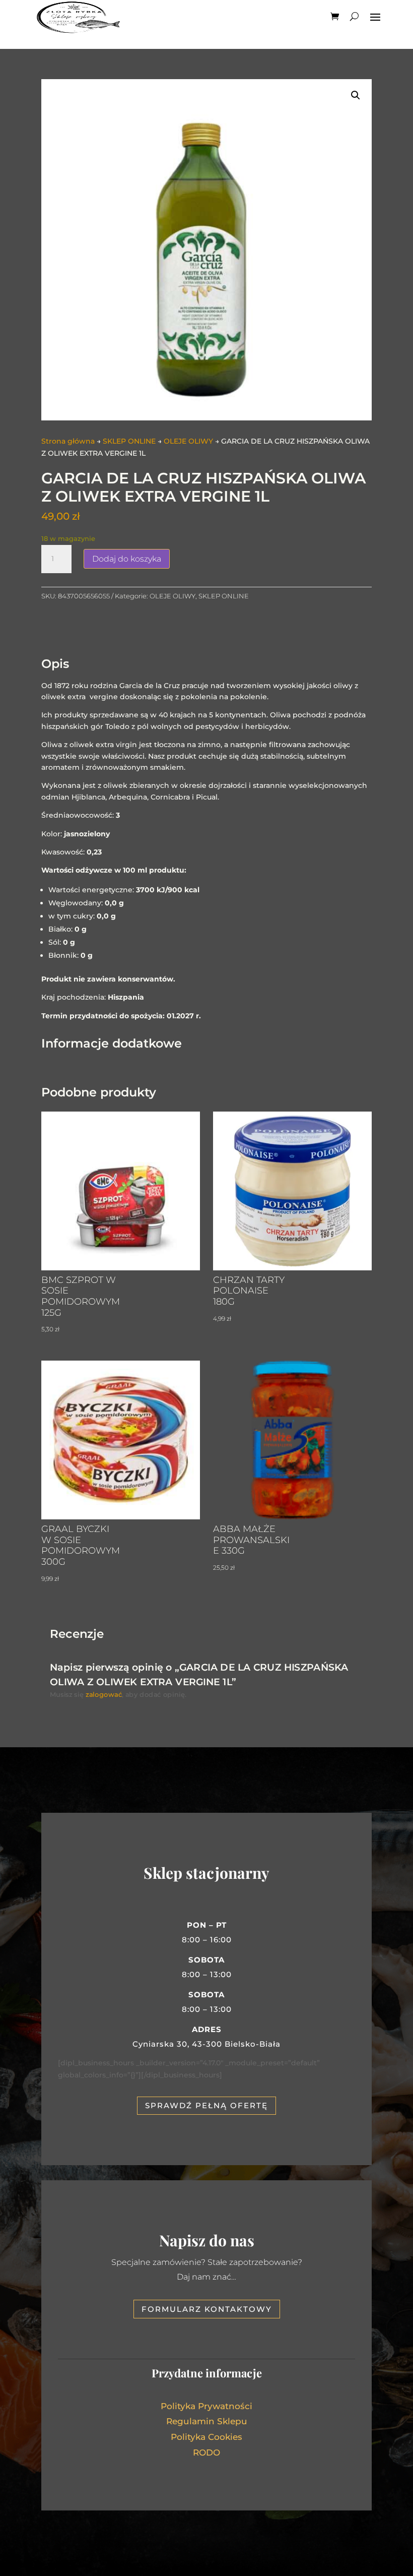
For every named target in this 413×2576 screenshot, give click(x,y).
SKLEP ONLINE (129, 441)
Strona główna (68, 441)
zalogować (104, 1694)
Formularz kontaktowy (207, 2309)
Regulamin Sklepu (207, 2421)
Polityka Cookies (206, 2437)
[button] (356, 95)
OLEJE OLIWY (188, 441)
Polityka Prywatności (206, 2406)
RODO (206, 2452)
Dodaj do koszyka (127, 559)
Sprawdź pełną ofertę (206, 2105)
